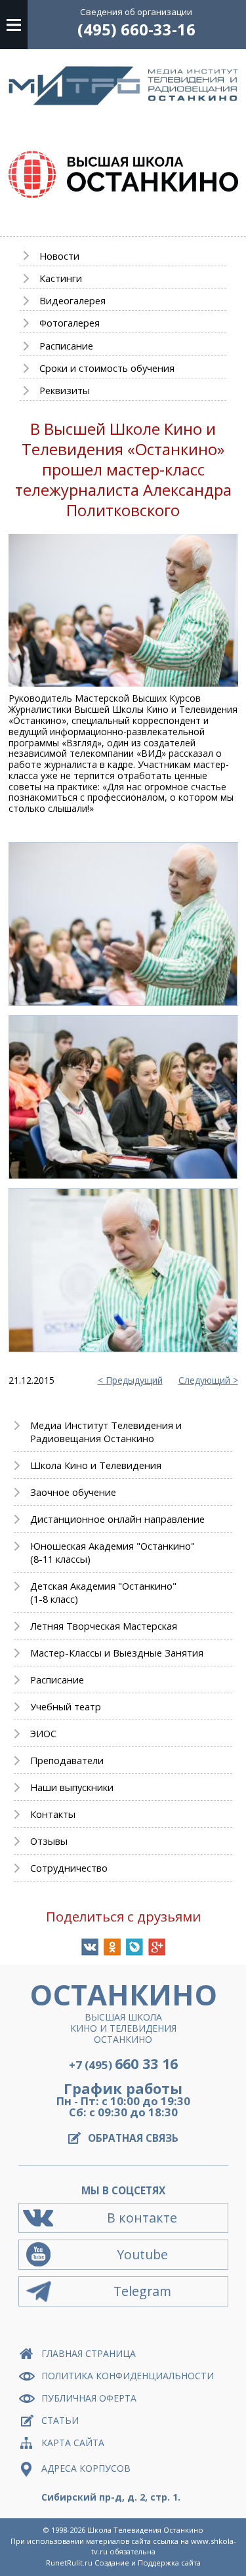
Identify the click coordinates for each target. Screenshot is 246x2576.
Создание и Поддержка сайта (148, 2563)
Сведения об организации (136, 12)
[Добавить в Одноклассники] (112, 1947)
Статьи (60, 2420)
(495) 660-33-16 (136, 30)
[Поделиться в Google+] (157, 1947)
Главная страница (89, 2353)
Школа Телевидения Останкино (145, 2530)
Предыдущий (134, 1381)
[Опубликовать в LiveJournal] (134, 1947)
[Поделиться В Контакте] (90, 1947)
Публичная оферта (89, 2398)
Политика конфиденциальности (128, 2376)
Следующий (204, 1381)
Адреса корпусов (86, 2468)
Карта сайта (73, 2443)
